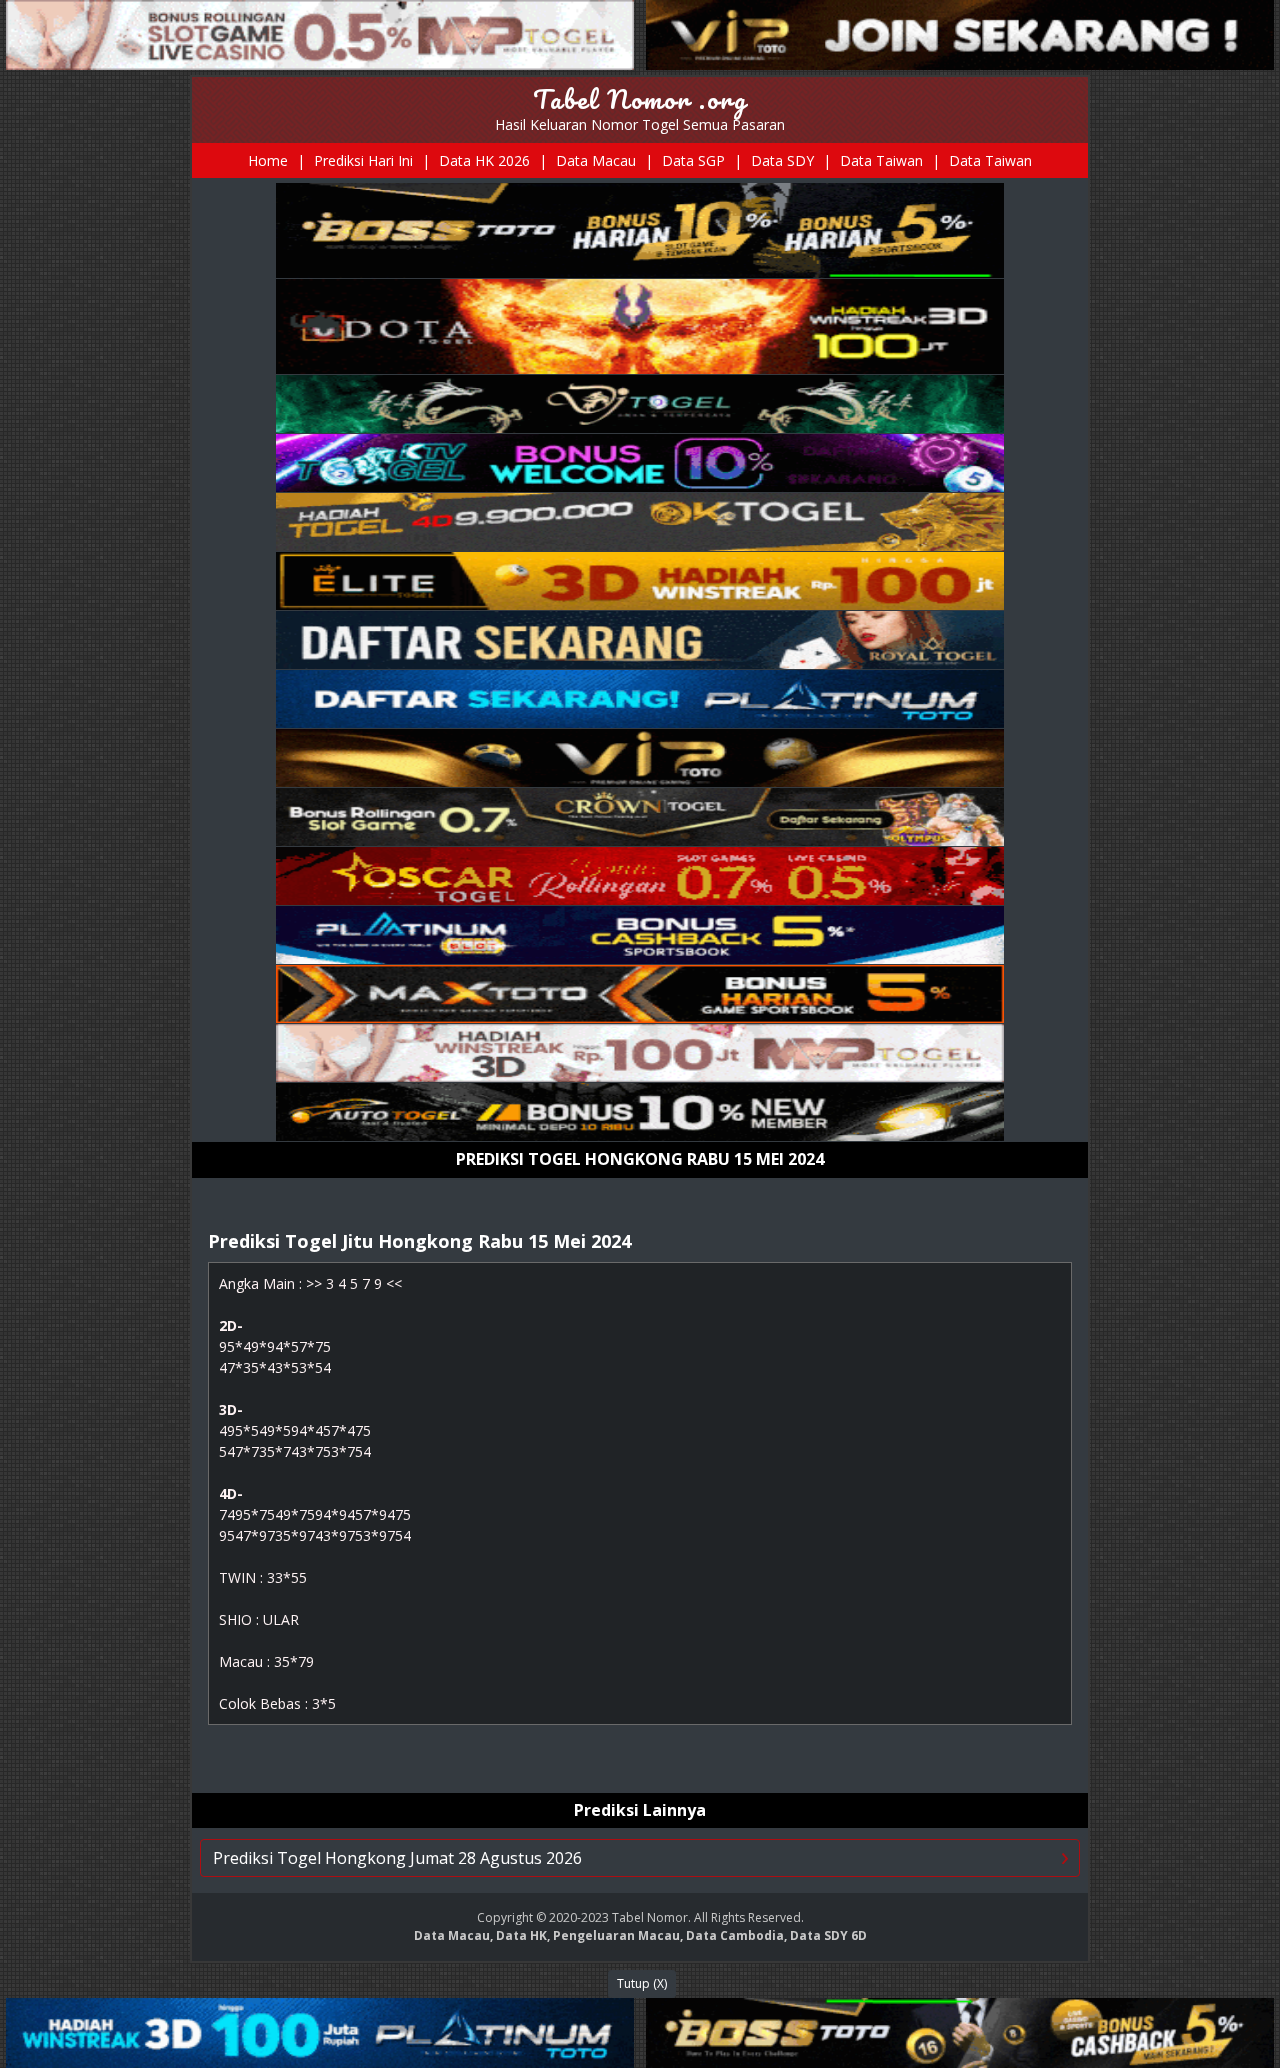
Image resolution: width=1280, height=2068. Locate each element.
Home (268, 160)
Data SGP (693, 160)
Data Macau (596, 160)
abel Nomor (653, 1917)
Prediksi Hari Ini (363, 160)
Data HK (521, 1935)
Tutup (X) (642, 1983)
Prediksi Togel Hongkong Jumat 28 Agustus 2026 (397, 1858)
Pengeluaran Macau (616, 1935)
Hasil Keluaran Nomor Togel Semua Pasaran (640, 124)
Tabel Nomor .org (640, 99)
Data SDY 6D (828, 1935)
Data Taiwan (881, 160)
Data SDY (782, 160)
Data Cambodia (735, 1935)
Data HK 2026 (484, 160)
